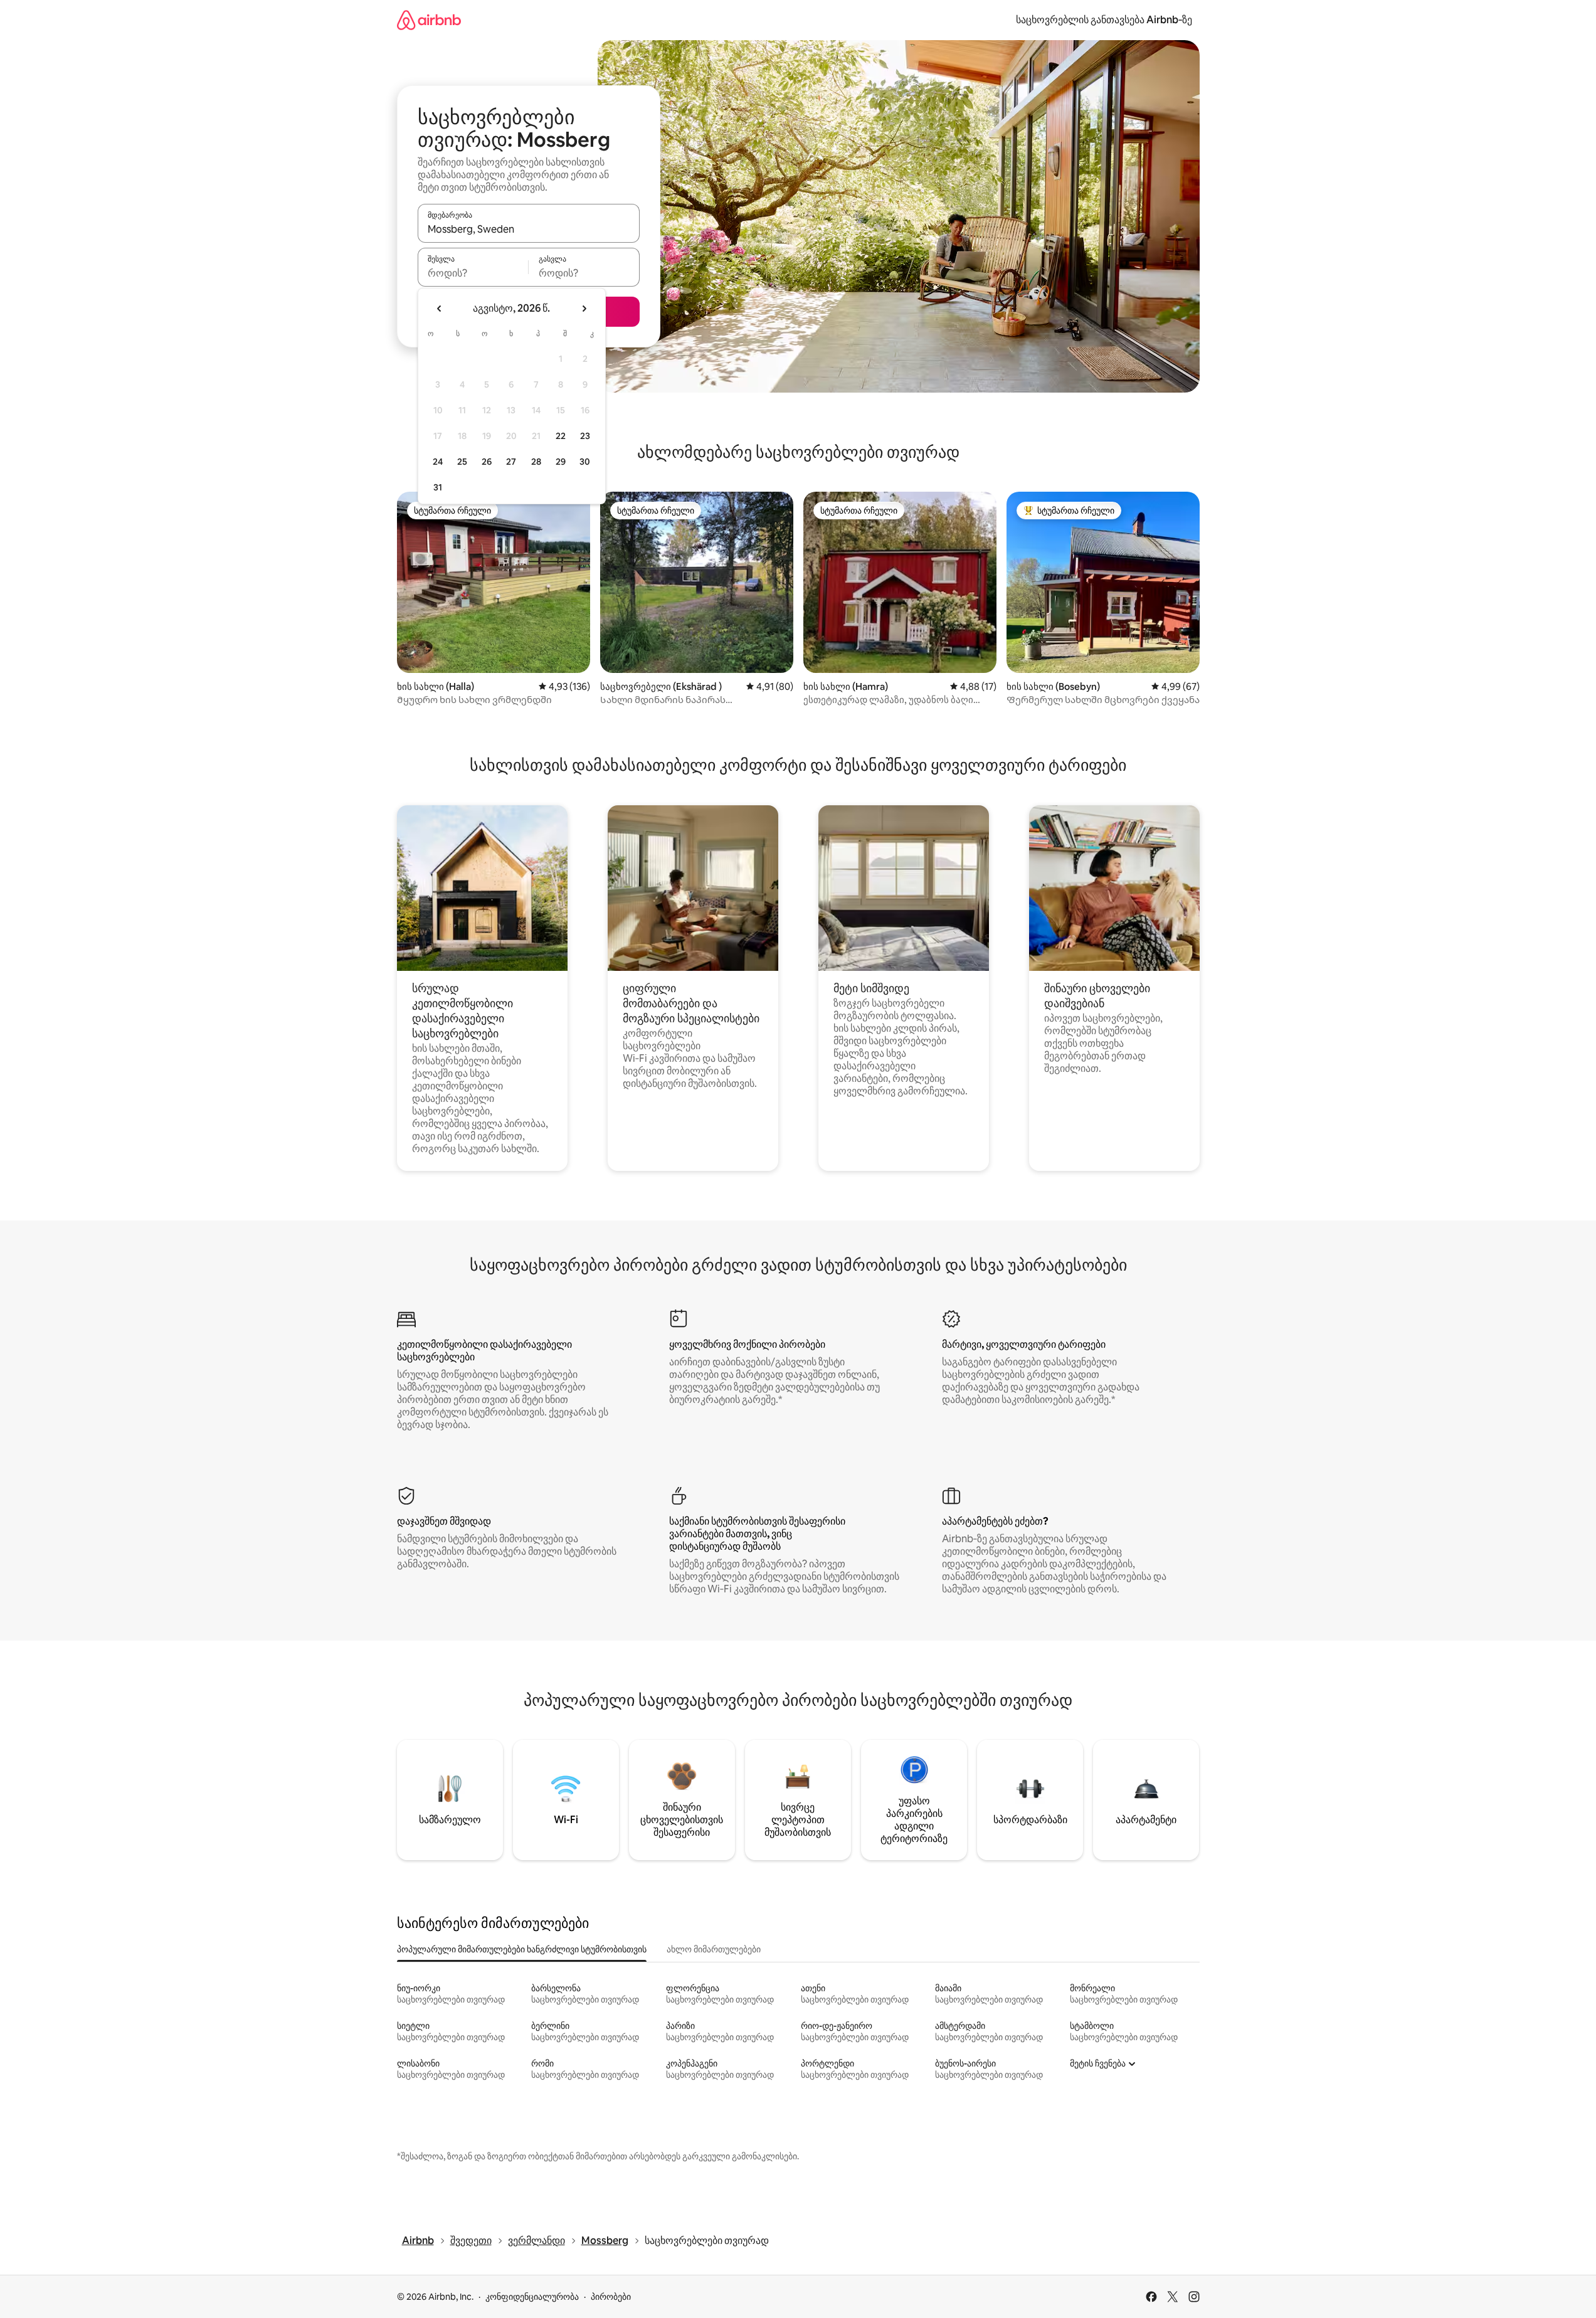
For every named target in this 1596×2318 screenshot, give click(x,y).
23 (585, 436)
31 (438, 487)
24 (438, 462)
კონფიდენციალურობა (532, 2297)
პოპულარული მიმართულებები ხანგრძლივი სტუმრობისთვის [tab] (522, 1949)
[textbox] (473, 273)
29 (561, 462)
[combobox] (529, 229)
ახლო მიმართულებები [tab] (714, 1949)
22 (561, 436)
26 (487, 462)
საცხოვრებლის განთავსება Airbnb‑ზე (1104, 20)
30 (585, 462)
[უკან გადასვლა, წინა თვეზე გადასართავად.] (440, 309)
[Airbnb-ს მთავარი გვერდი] (429, 20)
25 (462, 462)
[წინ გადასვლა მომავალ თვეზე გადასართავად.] (584, 309)
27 (511, 462)
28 (536, 462)
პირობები (611, 2297)
